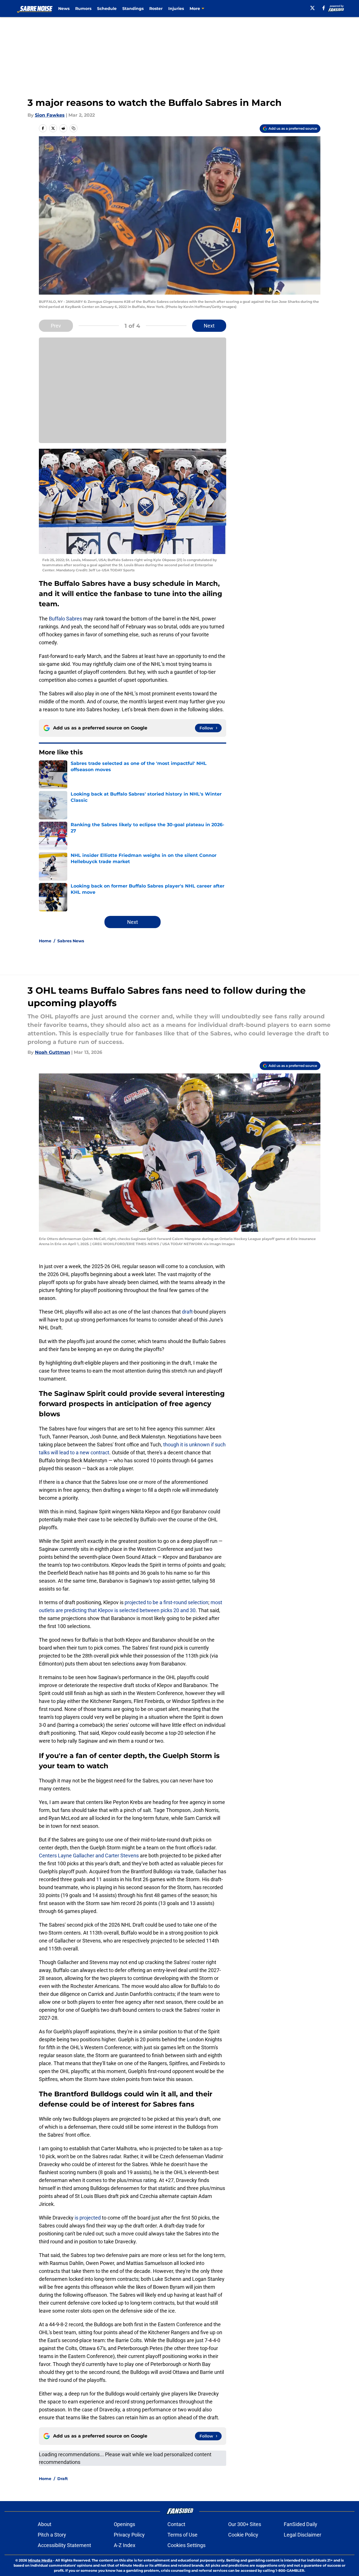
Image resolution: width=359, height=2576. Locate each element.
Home (45, 941)
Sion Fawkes (50, 115)
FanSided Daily (301, 2524)
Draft (63, 2479)
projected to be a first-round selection (166, 1602)
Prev (56, 326)
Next (209, 326)
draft (187, 1312)
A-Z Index (125, 2545)
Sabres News (71, 941)
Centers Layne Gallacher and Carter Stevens (89, 1856)
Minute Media (40, 2560)
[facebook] (324, 8)
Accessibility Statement (64, 2545)
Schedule (107, 9)
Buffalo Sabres (65, 619)
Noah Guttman (53, 1052)
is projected (88, 2218)
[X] (312, 8)
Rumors (83, 9)
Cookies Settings (186, 2545)
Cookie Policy (243, 2535)
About (45, 2524)
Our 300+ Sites (245, 2524)
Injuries (176, 9)
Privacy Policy (129, 2535)
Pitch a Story (52, 2535)
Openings (124, 2524)
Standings (133, 9)
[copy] (74, 128)
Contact (176, 2524)
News (64, 9)
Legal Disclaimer (303, 2535)
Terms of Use (182, 2535)
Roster (156, 9)
